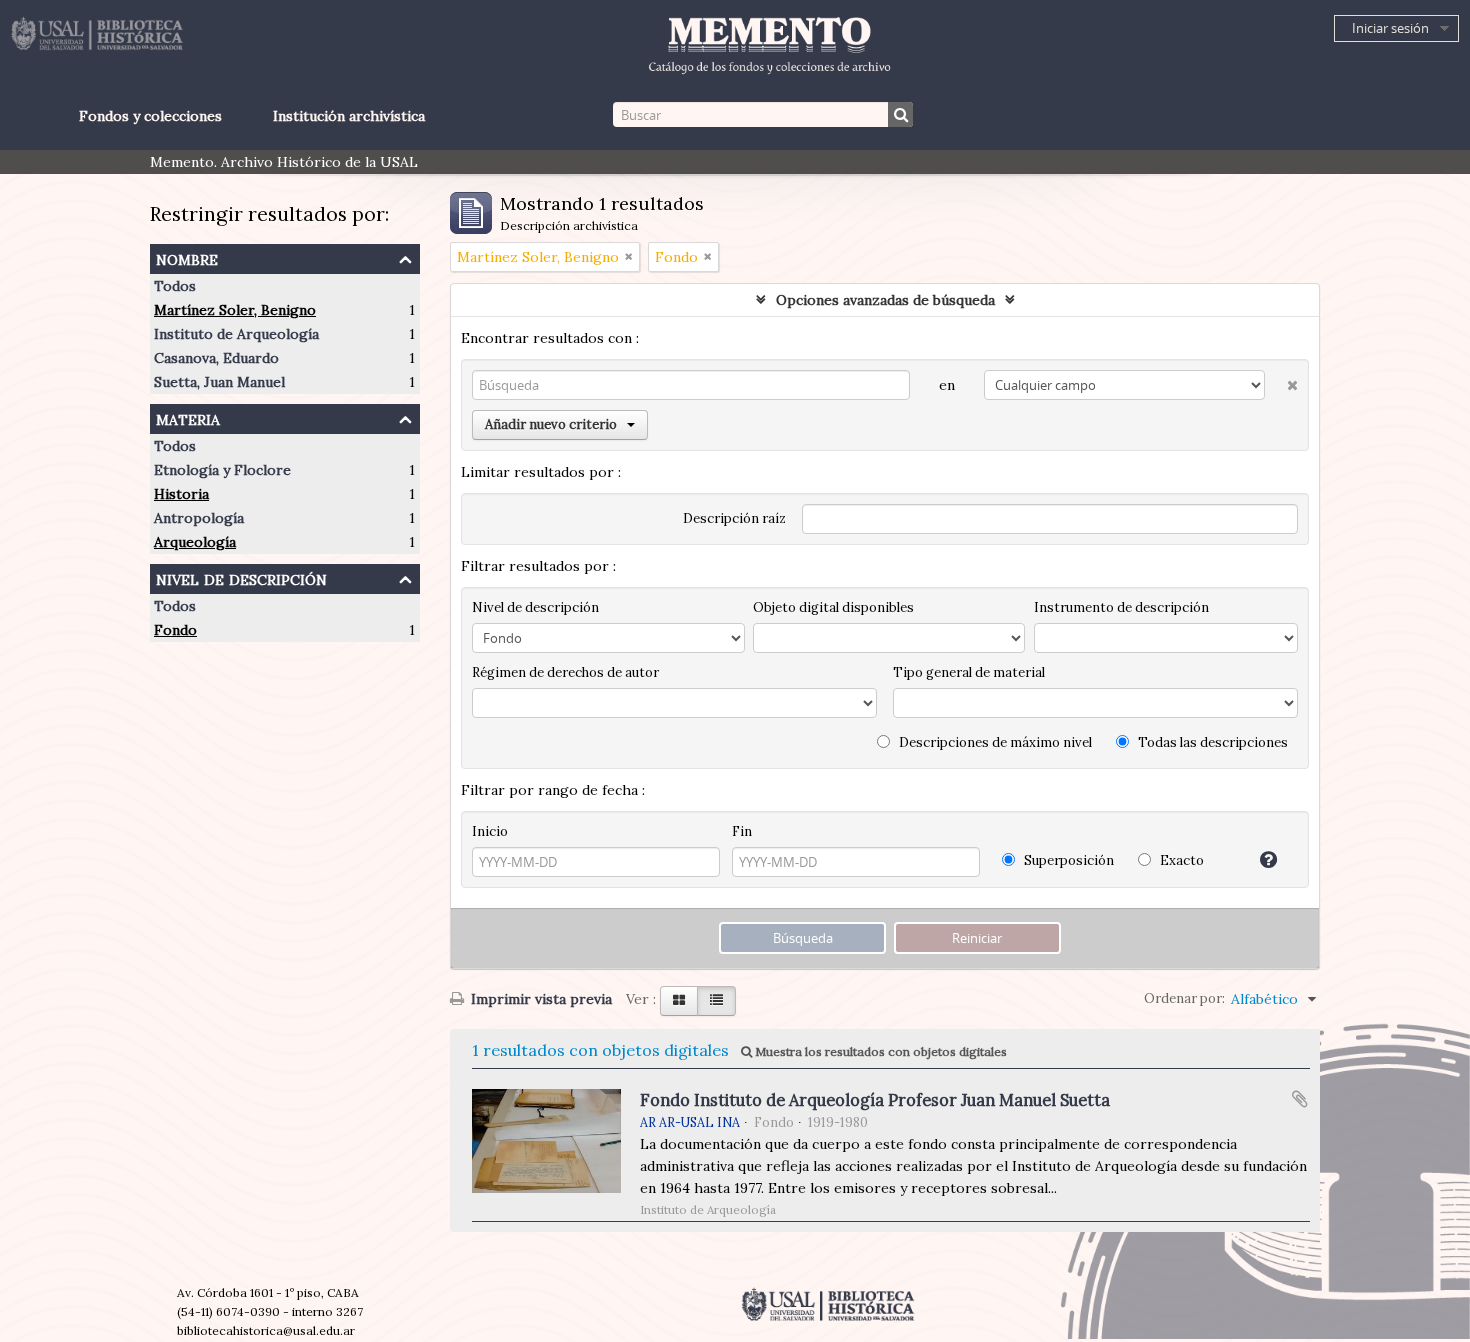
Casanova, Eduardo (216, 358)
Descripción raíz (734, 518)
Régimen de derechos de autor (565, 672)
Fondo (175, 630)
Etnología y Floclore (222, 470)
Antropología (199, 518)
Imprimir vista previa (539, 999)
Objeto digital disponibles (833, 607)
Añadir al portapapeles (1300, 1099)
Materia (188, 417)
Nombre (187, 257)
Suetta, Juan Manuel (219, 382)
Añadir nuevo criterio (551, 424)
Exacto (1180, 860)
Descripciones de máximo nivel (994, 742)
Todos (175, 286)
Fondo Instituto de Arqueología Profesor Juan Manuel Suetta (875, 1100)
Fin (742, 831)
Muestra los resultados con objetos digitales (879, 1051)
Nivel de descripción (241, 577)
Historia (181, 494)
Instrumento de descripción (1121, 607)
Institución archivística (349, 116)
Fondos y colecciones (150, 116)
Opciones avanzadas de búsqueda (885, 300)
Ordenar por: (1184, 998)
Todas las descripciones (1211, 742)
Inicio (490, 831)
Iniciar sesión (1390, 28)
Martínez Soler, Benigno (235, 310)
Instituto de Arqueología (236, 334)
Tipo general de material (969, 672)
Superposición (1067, 860)
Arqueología (195, 542)
